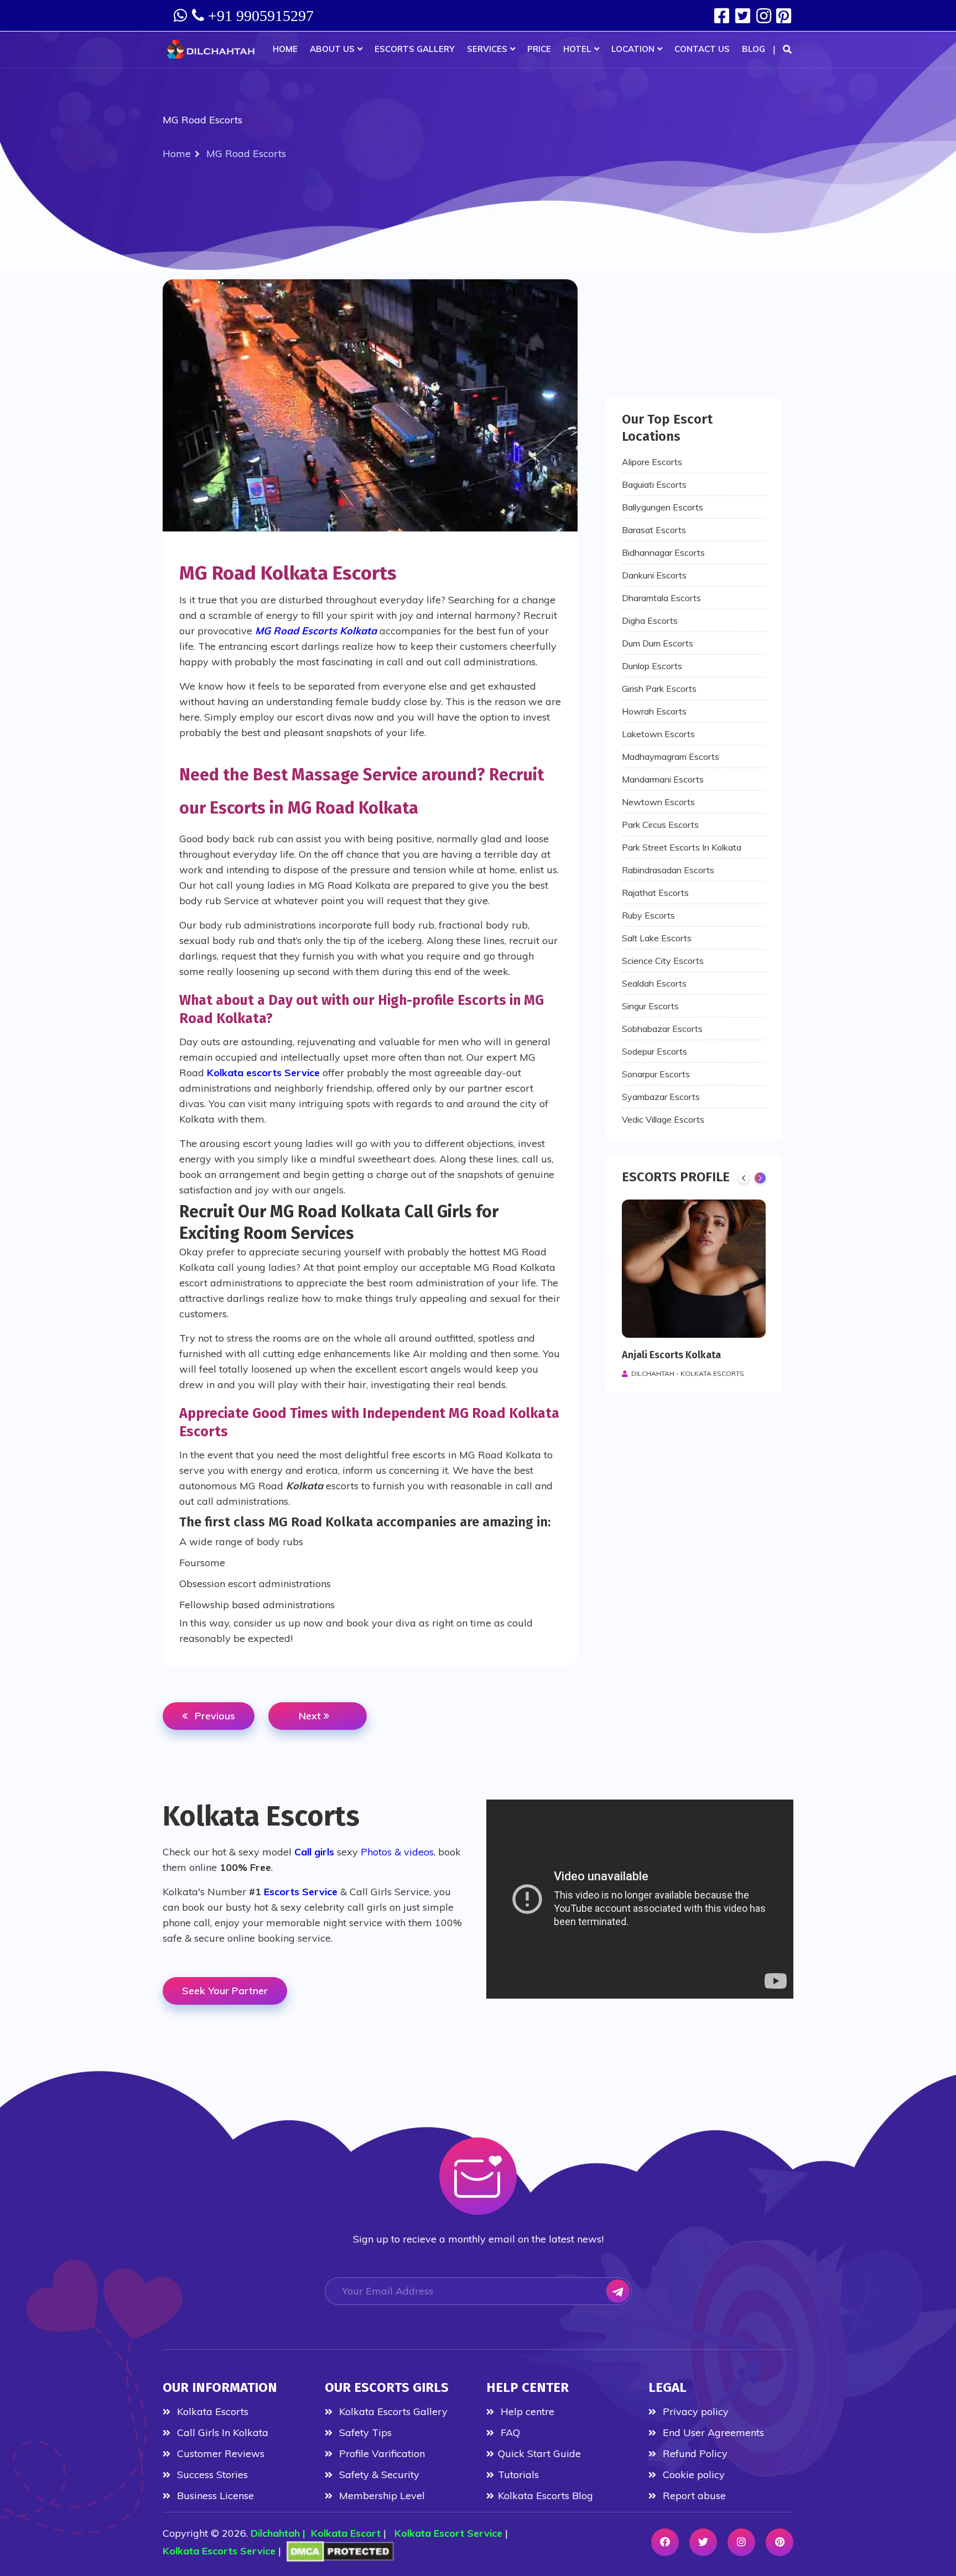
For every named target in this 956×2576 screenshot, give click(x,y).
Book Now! (478, 694)
